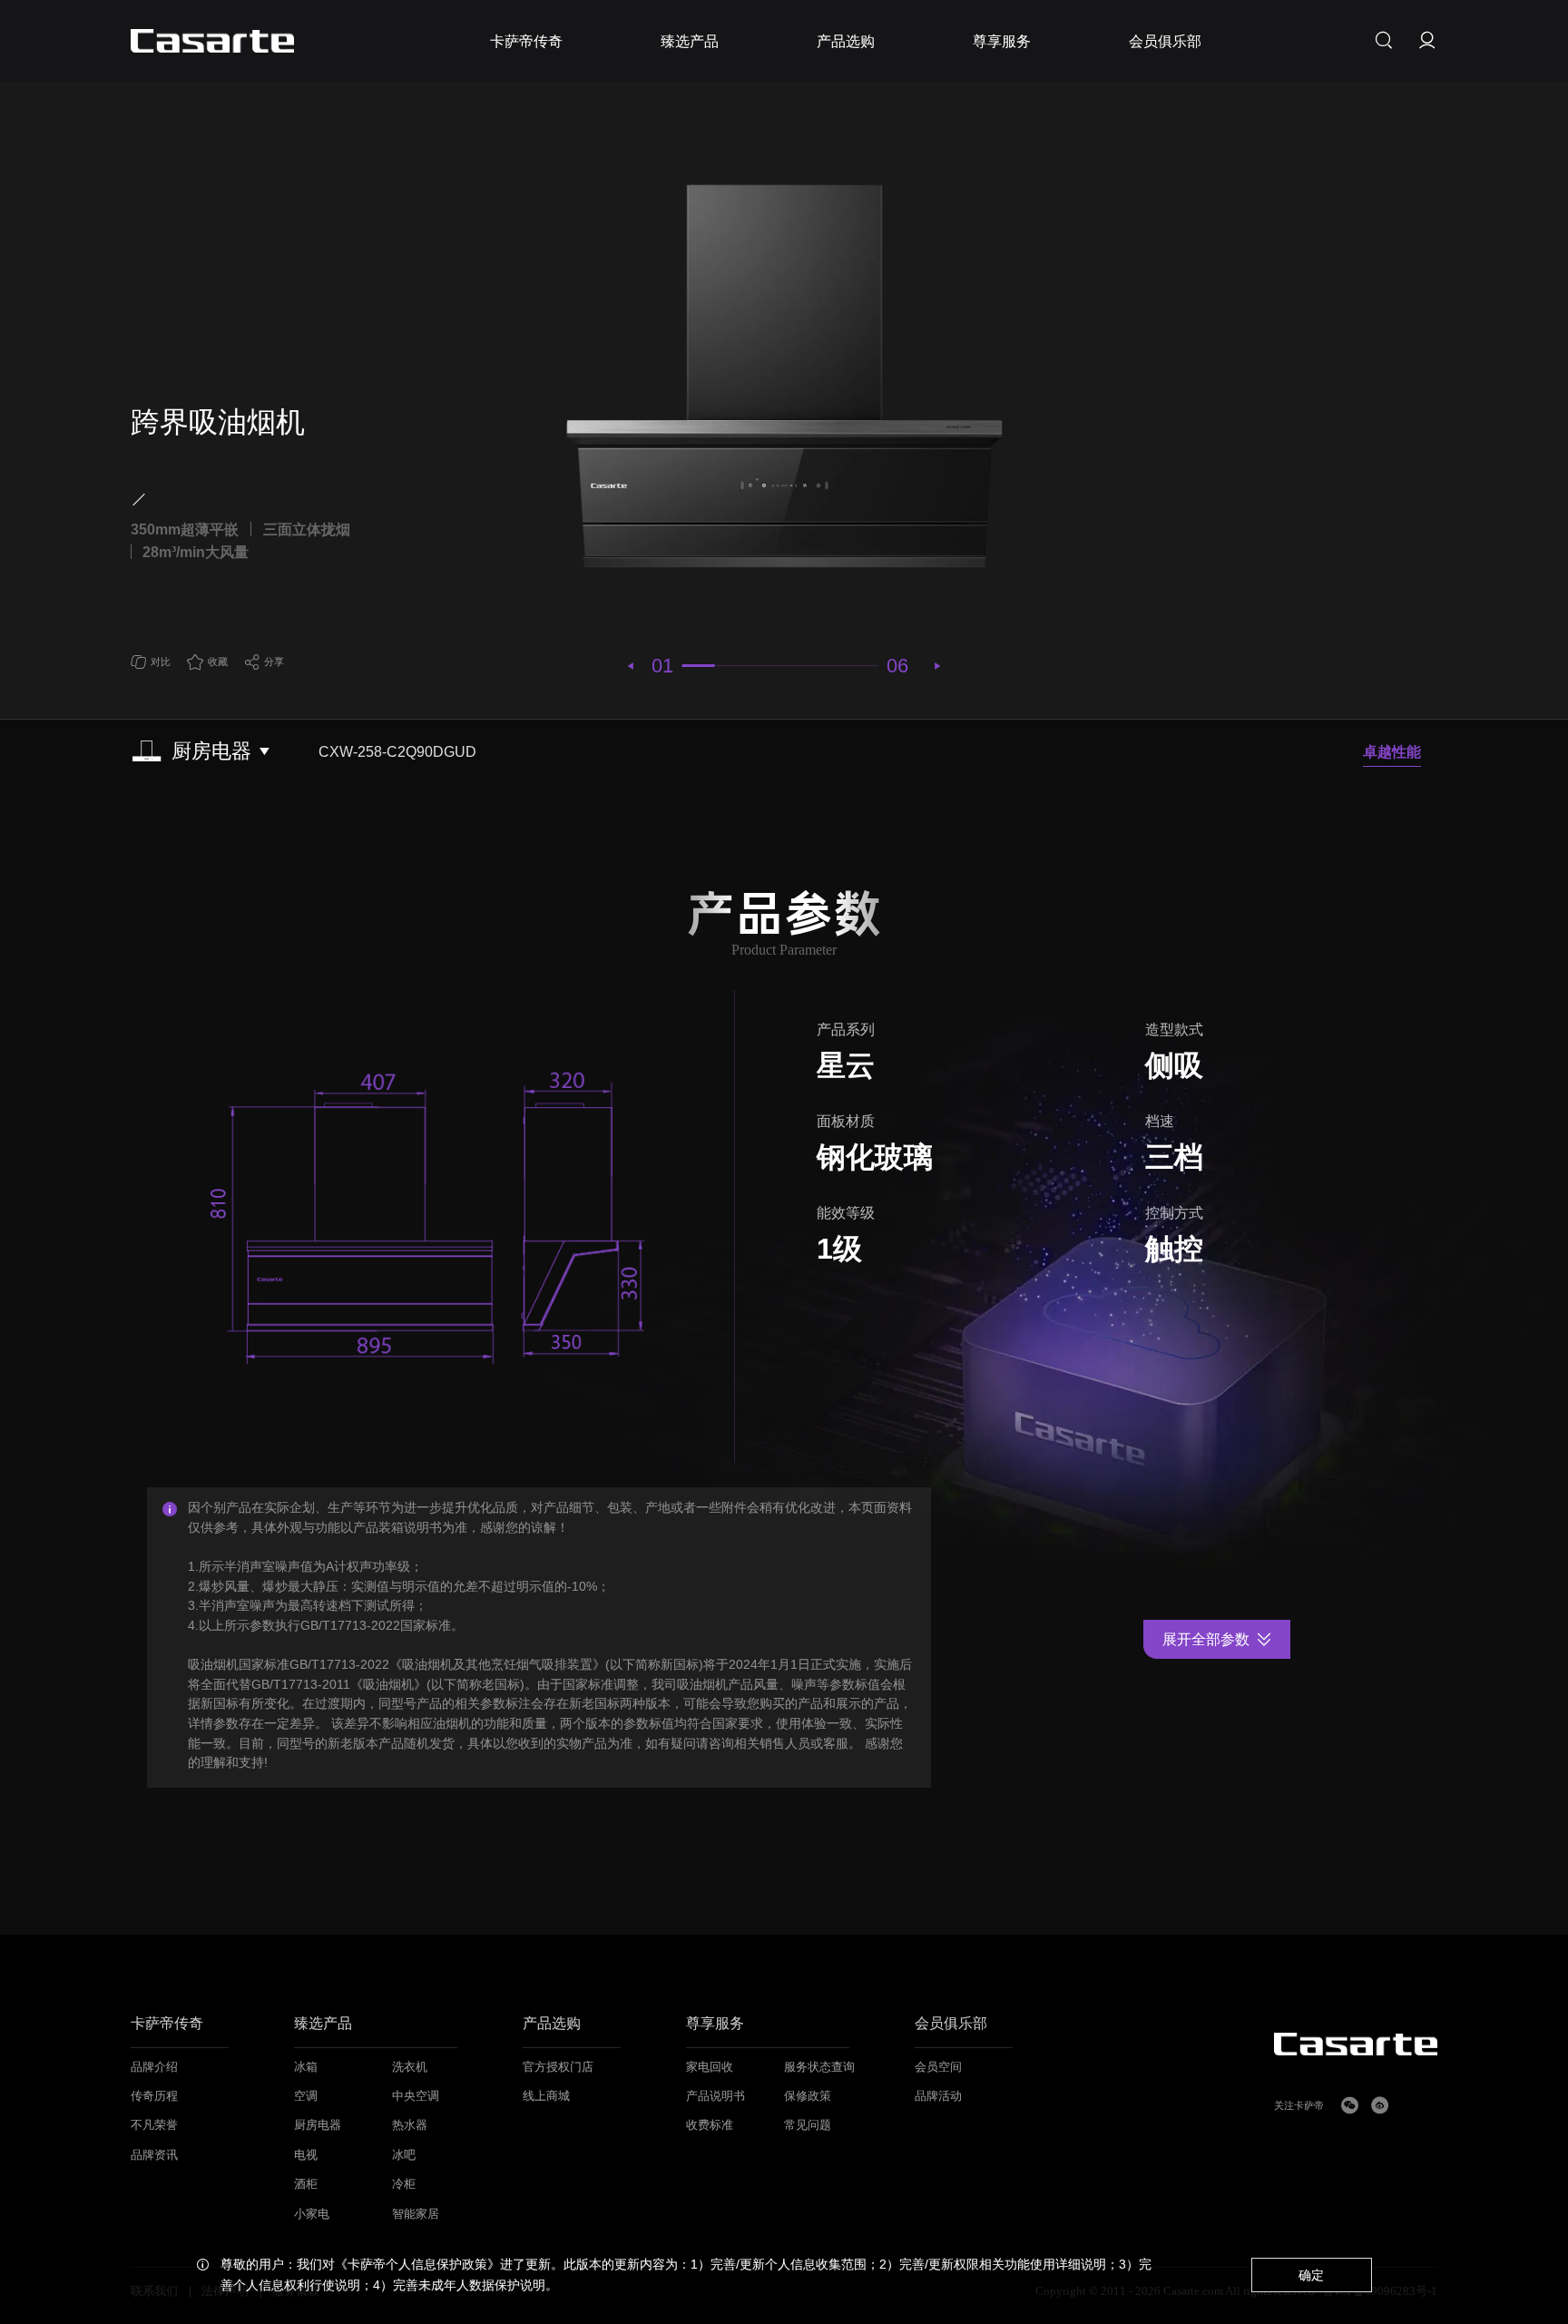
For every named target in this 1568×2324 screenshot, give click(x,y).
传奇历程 (154, 2096)
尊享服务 (715, 2024)
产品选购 (552, 2024)
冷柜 (404, 2184)
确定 (1311, 2275)
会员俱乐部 (951, 2024)
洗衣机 (410, 2067)
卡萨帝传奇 (167, 2024)
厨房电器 (318, 2125)
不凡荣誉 (154, 2125)
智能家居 (416, 2214)
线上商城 (546, 2096)
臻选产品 (323, 2024)
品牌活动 (938, 2096)
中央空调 (416, 2096)
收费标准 (710, 2125)
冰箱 (306, 2067)
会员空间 (938, 2067)
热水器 (410, 2125)
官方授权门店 (558, 2067)
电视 (306, 2155)
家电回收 (710, 2067)
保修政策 (808, 2096)
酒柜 (306, 2184)
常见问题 (808, 2125)
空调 (306, 2096)
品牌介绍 (154, 2067)
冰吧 (404, 2155)
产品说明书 (715, 2096)
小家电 (312, 2214)
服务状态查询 (819, 2067)
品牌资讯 (154, 2155)
